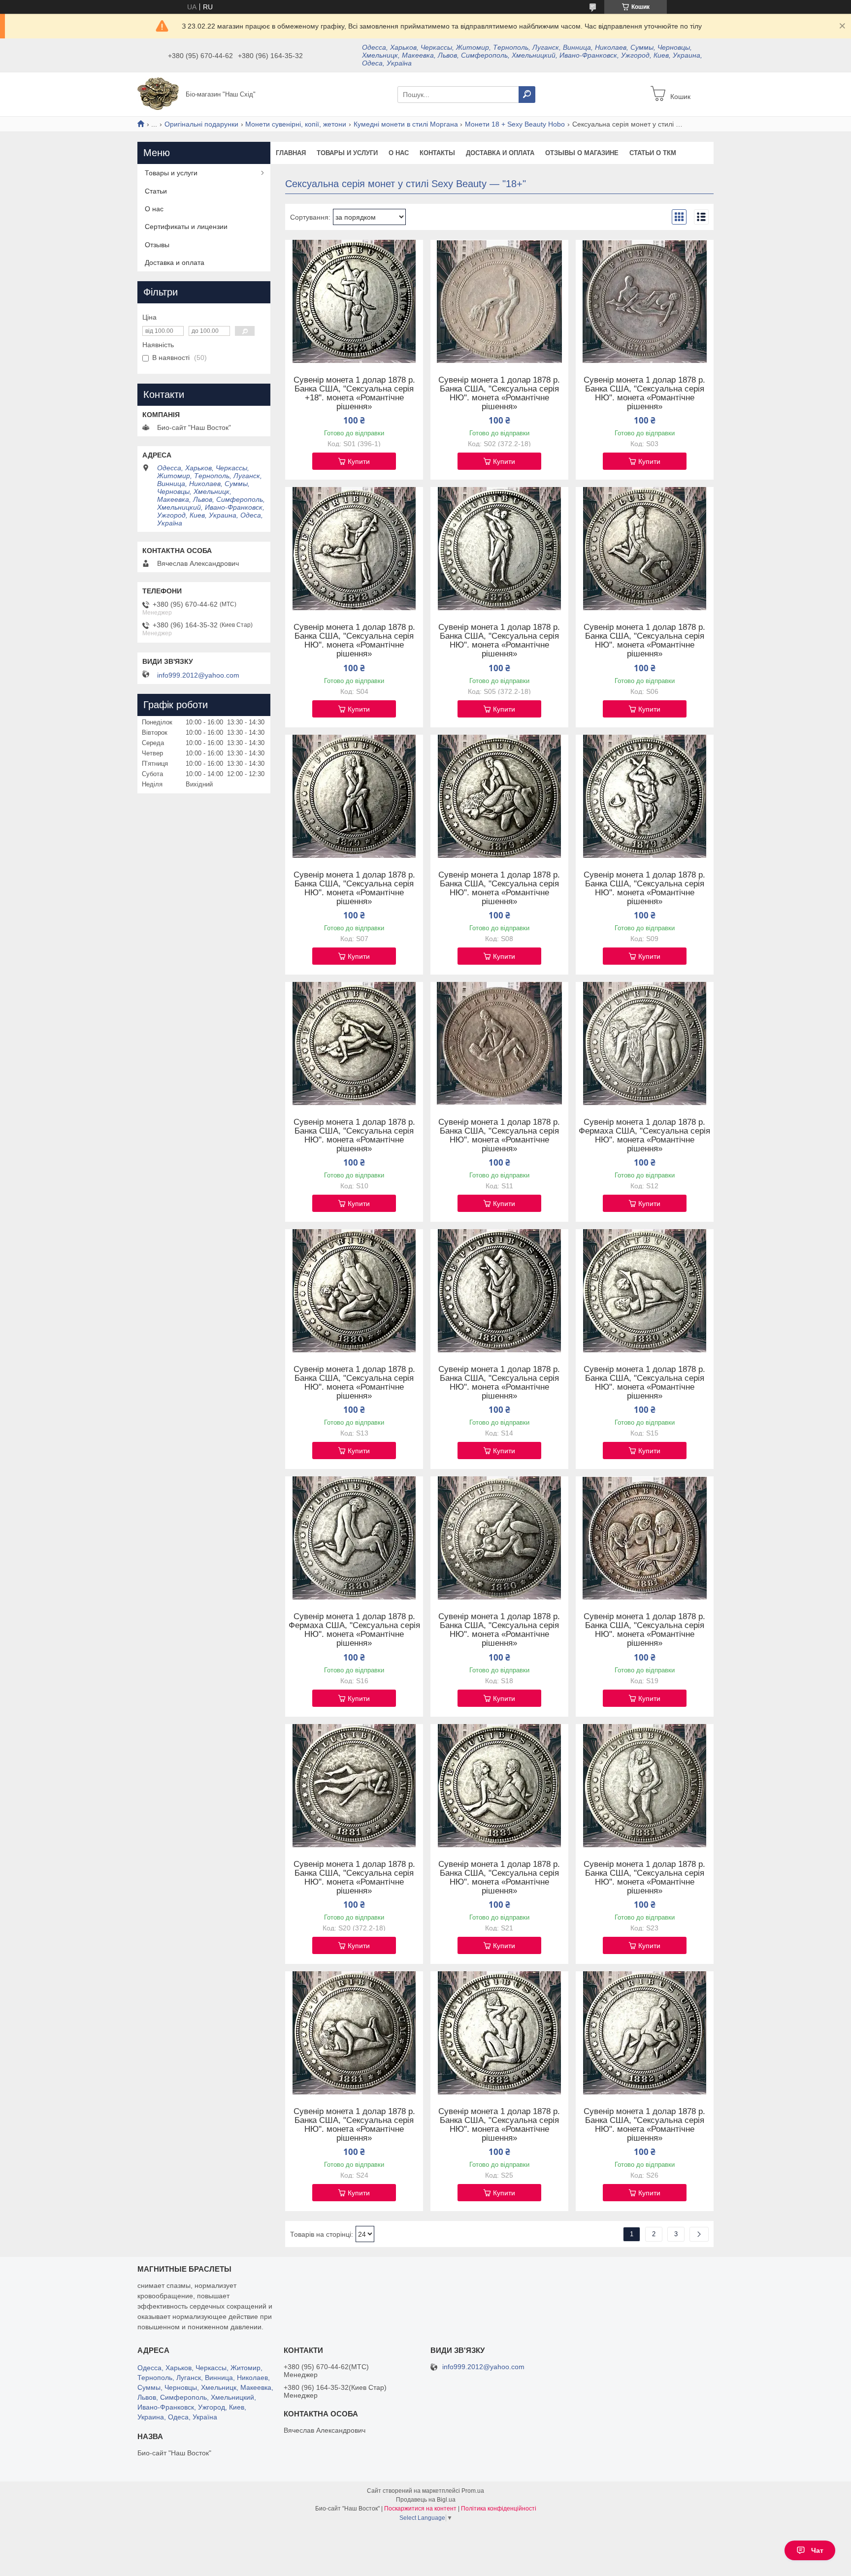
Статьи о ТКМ (653, 153)
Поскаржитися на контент (420, 2509)
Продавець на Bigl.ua (426, 2500)
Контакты (437, 153)
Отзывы (157, 245)
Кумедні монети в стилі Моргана (406, 124)
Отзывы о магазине (582, 153)
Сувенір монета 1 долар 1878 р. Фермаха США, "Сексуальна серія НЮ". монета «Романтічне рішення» (644, 1136)
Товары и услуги (347, 153)
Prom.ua (473, 2491)
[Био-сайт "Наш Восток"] (159, 94)
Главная (291, 153)
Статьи (156, 191)
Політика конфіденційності (499, 2509)
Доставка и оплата (500, 153)
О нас (399, 153)
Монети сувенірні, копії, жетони (296, 124)
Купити (359, 461)
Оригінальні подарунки (201, 124)
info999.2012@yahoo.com (198, 675)
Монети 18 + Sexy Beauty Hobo (515, 124)
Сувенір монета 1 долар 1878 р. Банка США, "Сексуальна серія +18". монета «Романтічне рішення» (354, 393)
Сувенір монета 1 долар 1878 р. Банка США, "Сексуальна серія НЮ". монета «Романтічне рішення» (499, 393)
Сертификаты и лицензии (186, 227)
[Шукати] (527, 95)
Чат (817, 2550)
